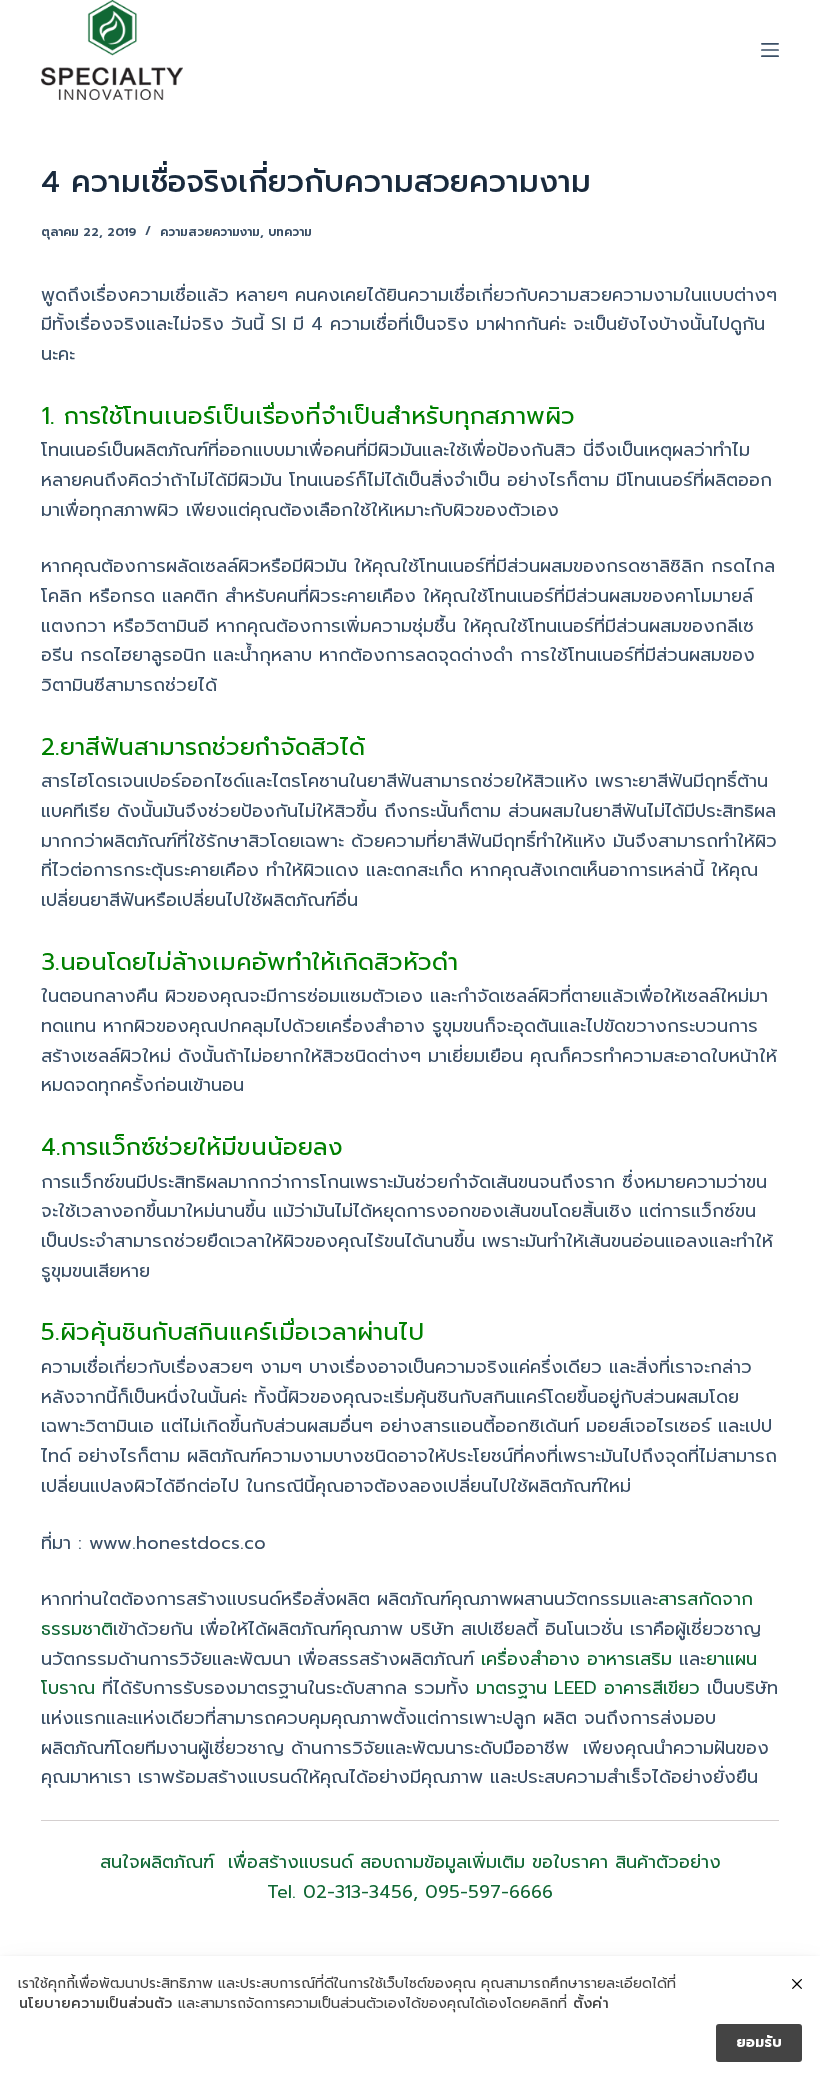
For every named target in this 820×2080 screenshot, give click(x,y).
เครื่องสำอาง (530, 1659)
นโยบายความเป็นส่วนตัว (95, 2004)
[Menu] (770, 50)
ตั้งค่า (591, 2004)
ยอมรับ (759, 2042)
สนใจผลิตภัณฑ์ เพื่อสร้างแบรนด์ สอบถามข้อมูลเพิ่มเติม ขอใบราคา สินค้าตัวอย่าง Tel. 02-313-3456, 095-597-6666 (410, 1877)
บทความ (290, 232)
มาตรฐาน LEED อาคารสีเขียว (588, 1688)
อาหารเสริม (629, 1659)
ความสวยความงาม (210, 232)
